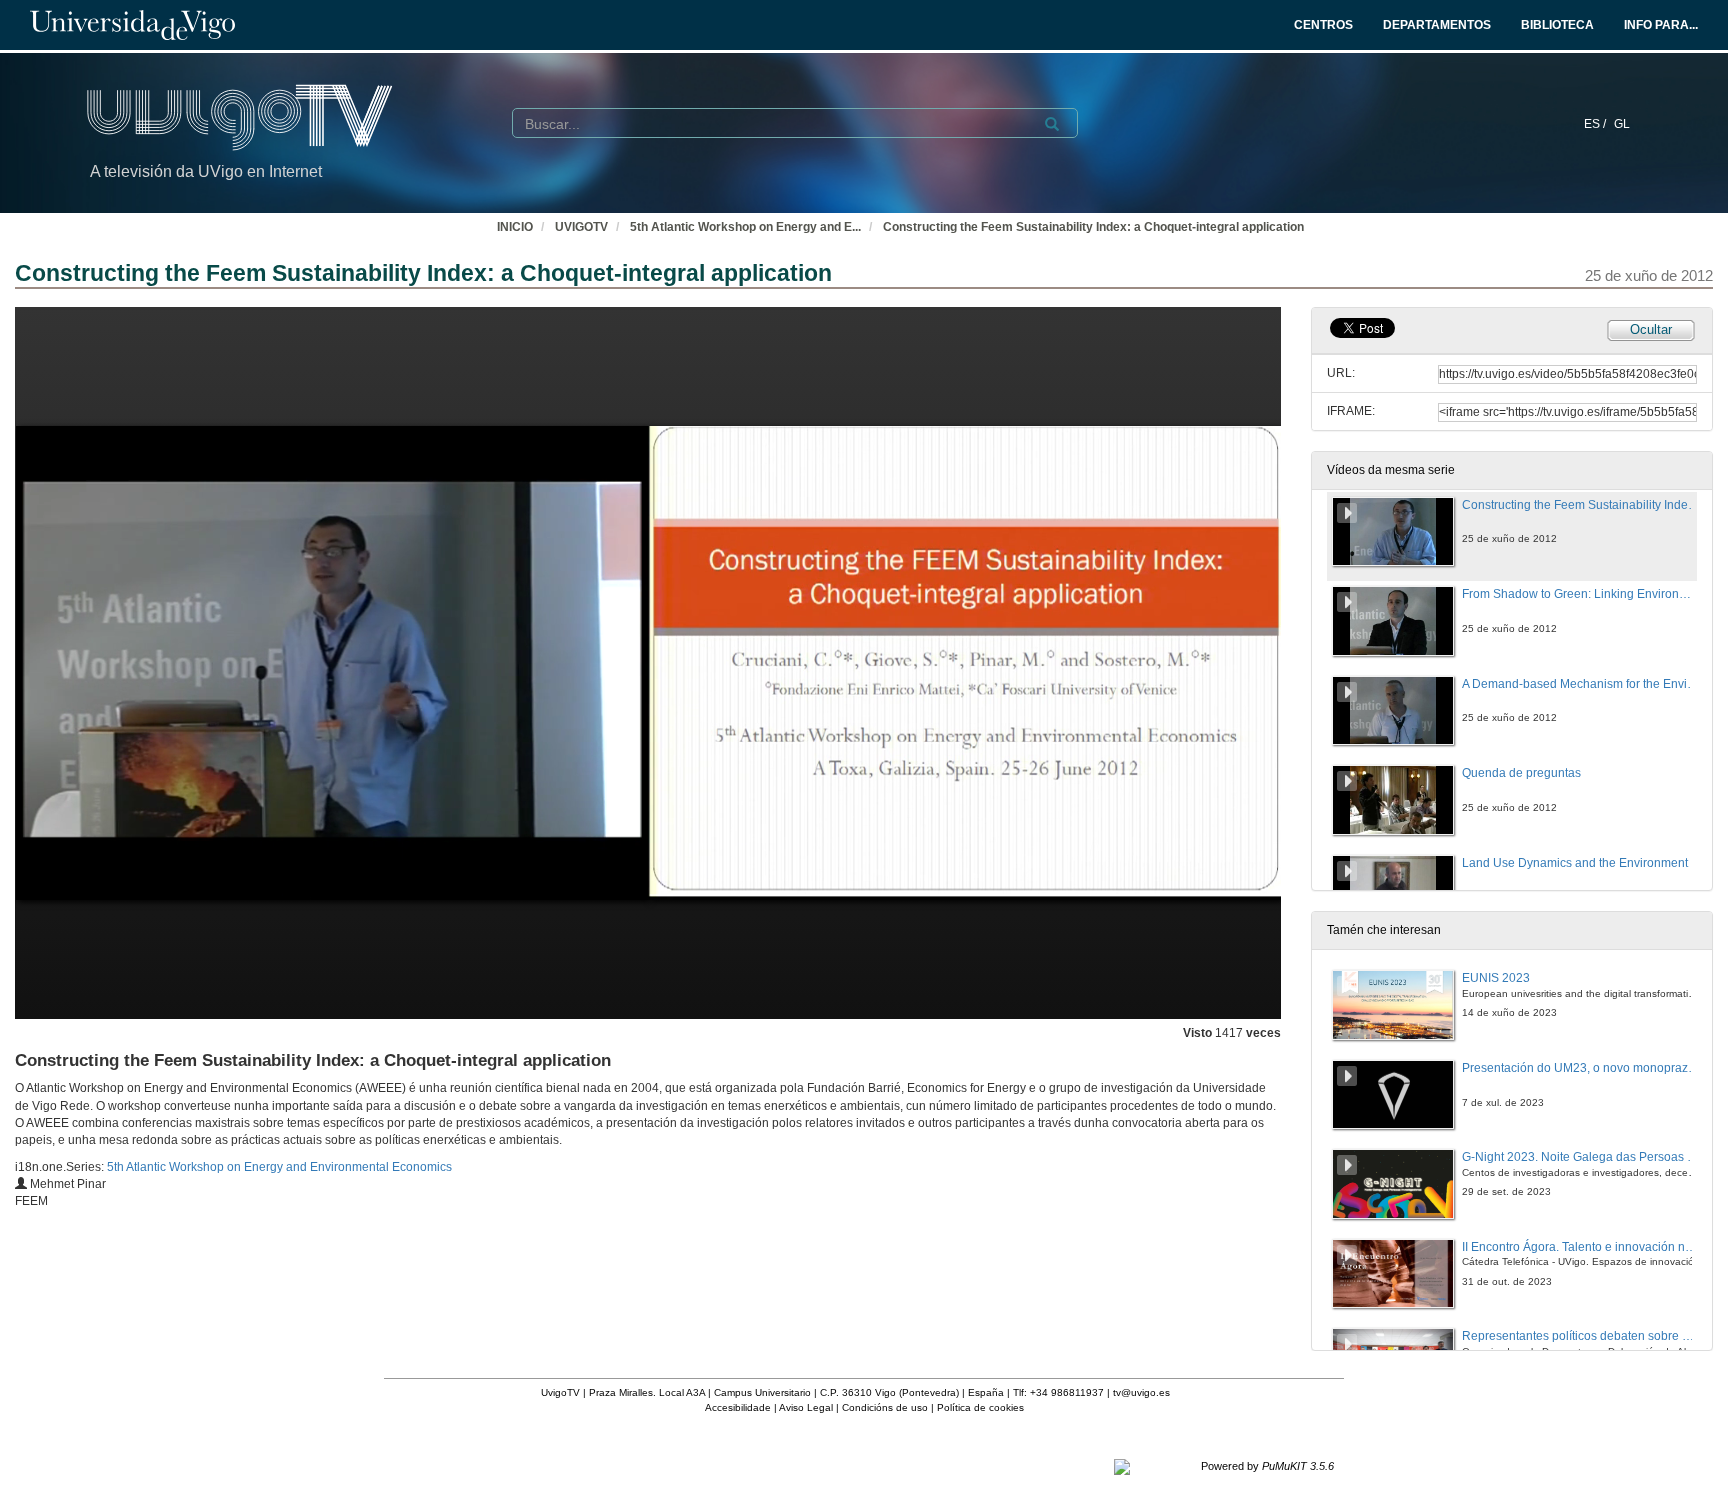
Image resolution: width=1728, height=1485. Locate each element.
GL (1622, 124)
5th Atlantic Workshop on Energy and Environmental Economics (279, 1167)
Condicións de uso (885, 1407)
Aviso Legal (806, 1407)
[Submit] (1052, 124)
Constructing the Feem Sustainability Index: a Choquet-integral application (1093, 227)
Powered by (1267, 1466)
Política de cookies (980, 1407)
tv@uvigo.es (1141, 1392)
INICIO (515, 227)
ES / (1596, 124)
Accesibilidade (738, 1407)
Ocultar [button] (1651, 329)
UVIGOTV (581, 227)
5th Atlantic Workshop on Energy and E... (745, 227)
